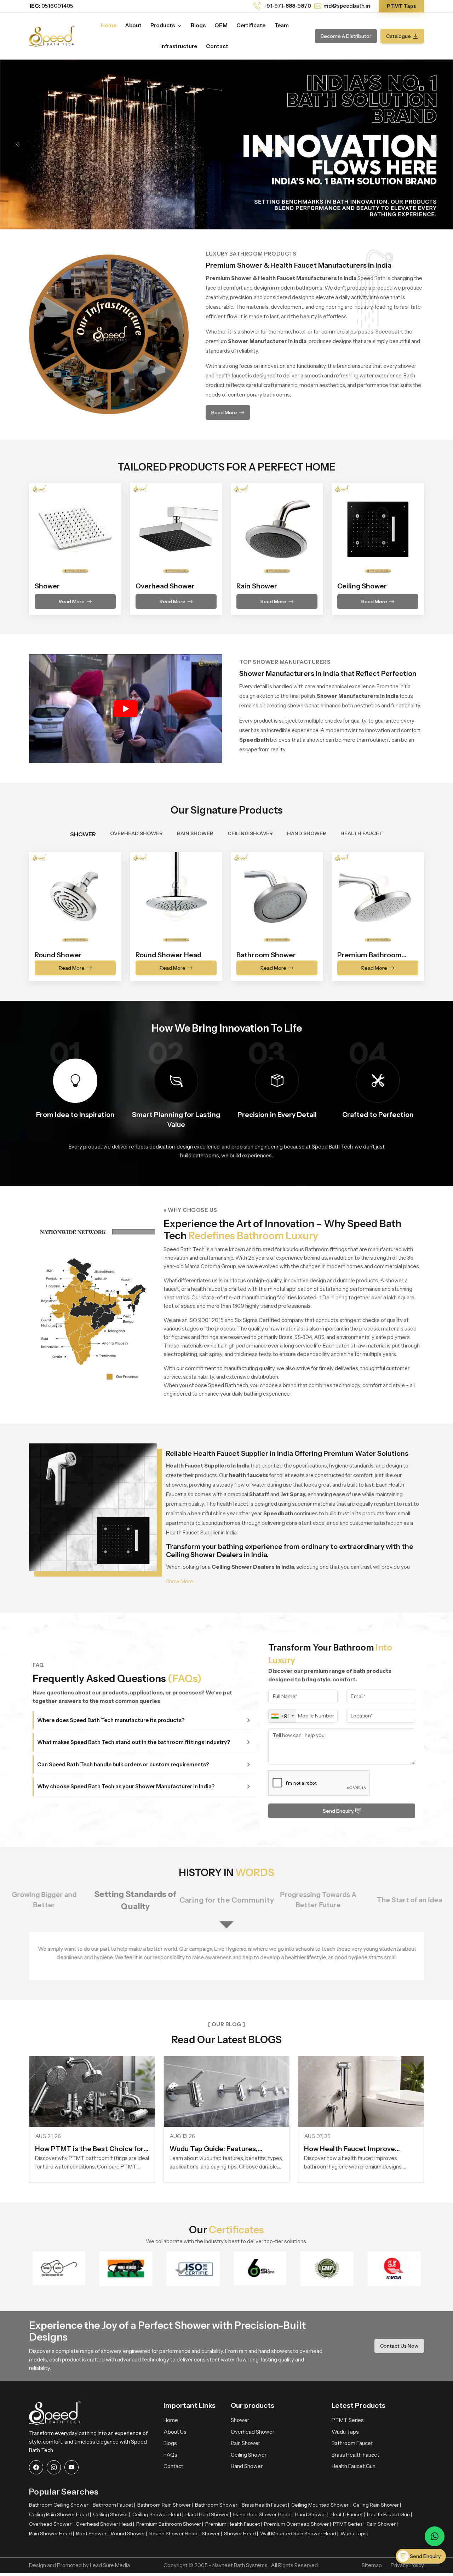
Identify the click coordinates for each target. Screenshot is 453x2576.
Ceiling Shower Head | (158, 2514)
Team (282, 25)
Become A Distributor (346, 36)
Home (109, 25)
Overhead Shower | (51, 2524)
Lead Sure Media (110, 2565)
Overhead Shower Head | (105, 2524)
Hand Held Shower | (208, 2514)
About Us (175, 2432)
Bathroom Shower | (217, 2505)
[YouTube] (71, 2467)
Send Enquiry (338, 1811)
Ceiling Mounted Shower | (321, 2505)
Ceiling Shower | (112, 2514)
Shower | (212, 2534)
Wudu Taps (345, 2432)
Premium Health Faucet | (234, 2524)
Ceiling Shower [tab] (250, 833)
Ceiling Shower (249, 2455)
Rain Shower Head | (51, 2534)
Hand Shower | (312, 2514)
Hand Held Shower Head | (263, 2514)
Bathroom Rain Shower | (165, 2505)
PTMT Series (348, 2420)
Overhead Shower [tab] (136, 833)
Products (163, 25)
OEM (221, 25)
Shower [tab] (83, 834)
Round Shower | (129, 2534)
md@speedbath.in (347, 6)
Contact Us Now (399, 2346)
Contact (217, 46)
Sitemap (372, 2565)
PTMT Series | (349, 2524)
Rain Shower (245, 2443)
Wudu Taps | (354, 2534)
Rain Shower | (382, 2524)
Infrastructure (179, 46)
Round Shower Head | (174, 2534)
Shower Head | (241, 2534)
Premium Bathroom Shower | (170, 2524)
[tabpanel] (226, 912)
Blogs (198, 25)
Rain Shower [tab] (195, 833)
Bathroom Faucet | (114, 2505)
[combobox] (282, 1716)
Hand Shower (247, 2466)
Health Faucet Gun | (389, 2514)
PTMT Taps (401, 6)
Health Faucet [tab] (362, 833)
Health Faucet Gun (354, 2466)
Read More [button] (224, 412)
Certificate (251, 25)
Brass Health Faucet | (265, 2505)
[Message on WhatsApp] (435, 2536)
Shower (240, 2420)
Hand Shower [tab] (307, 833)
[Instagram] (54, 2467)
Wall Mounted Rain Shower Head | (299, 2534)
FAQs (170, 2455)
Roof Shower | (92, 2534)
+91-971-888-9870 (287, 6)
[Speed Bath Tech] (52, 35)
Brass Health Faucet (355, 2455)
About (133, 25)
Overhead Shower (253, 2432)
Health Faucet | (348, 2514)
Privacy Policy (407, 2565)
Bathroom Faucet (352, 2443)
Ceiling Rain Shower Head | (60, 2514)
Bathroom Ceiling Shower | (60, 2505)
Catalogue (398, 36)
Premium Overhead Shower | (297, 2524)
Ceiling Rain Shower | (377, 2505)
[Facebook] (36, 2467)
